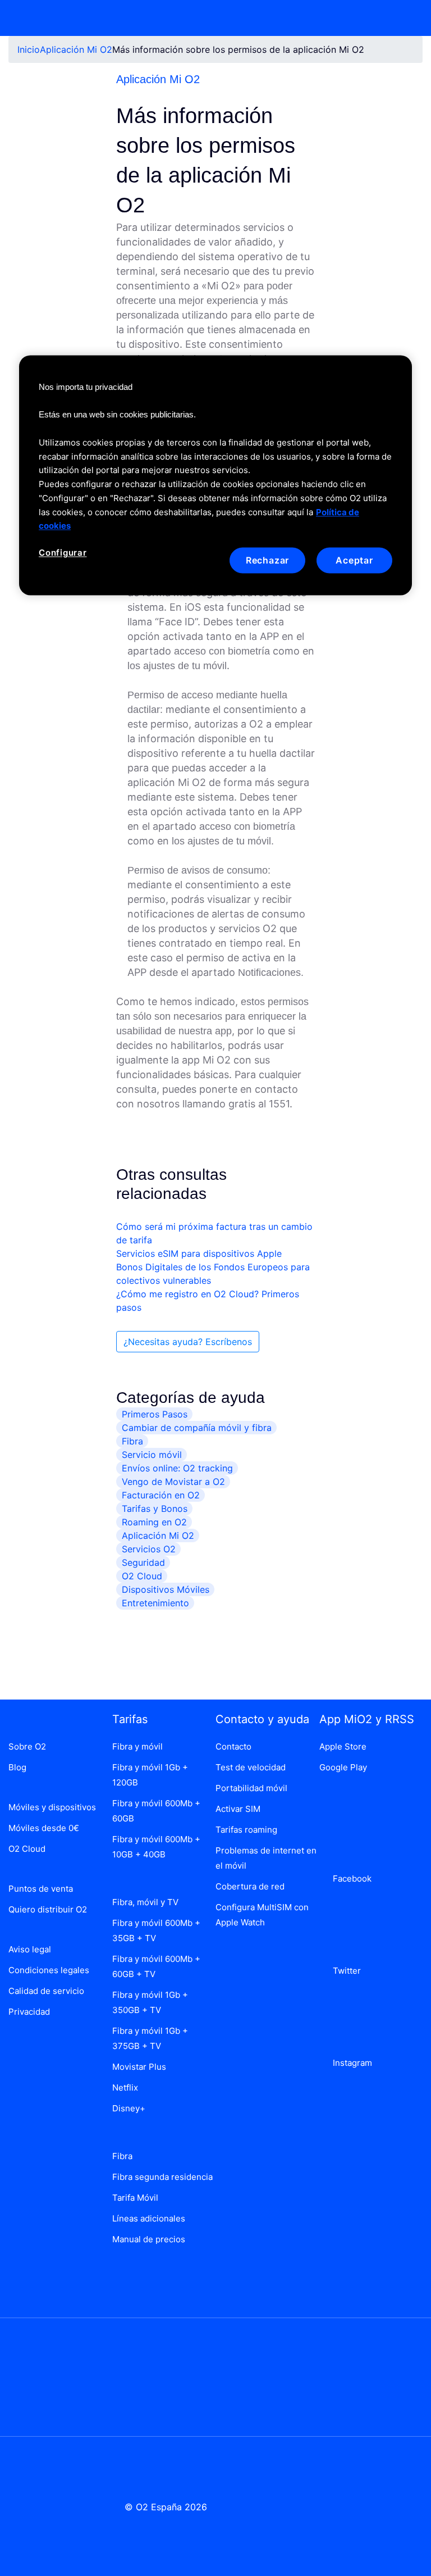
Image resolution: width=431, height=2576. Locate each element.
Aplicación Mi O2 (76, 49)
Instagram (350, 2063)
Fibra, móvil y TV (145, 1902)
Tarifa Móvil (135, 2198)
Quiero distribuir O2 (48, 1909)
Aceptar (354, 560)
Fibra (132, 1441)
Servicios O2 (149, 1549)
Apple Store (343, 1746)
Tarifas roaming (246, 1830)
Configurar (63, 553)
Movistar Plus (139, 2067)
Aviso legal (30, 1949)
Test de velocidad (251, 1767)
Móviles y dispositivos (52, 1807)
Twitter (345, 1971)
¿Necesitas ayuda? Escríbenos (188, 1342)
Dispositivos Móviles (166, 1589)
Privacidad (29, 2012)
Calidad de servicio (46, 1991)
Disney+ (129, 2108)
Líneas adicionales (149, 2218)
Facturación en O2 (161, 1495)
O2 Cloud (142, 1576)
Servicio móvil (152, 1455)
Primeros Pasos (155, 1414)
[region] (215, 475)
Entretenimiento (155, 1603)
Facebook (350, 1878)
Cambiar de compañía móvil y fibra (197, 1428)
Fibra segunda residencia (162, 2177)
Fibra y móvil (137, 1746)
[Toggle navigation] (407, 18)
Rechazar (267, 560)
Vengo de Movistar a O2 (173, 1482)
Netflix (125, 2087)
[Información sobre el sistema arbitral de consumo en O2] (54, 2376)
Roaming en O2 (154, 1522)
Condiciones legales (49, 1970)
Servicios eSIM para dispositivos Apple (199, 1253)
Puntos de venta (41, 1889)
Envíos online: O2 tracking (177, 1468)
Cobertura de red (250, 1886)
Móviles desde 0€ (44, 1828)
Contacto (233, 1746)
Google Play (343, 1767)
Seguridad (143, 1562)
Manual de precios (149, 2239)
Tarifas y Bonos (155, 1509)
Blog (17, 1767)
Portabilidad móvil (251, 1788)
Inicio (29, 49)
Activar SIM (238, 1809)
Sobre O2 (27, 1746)
